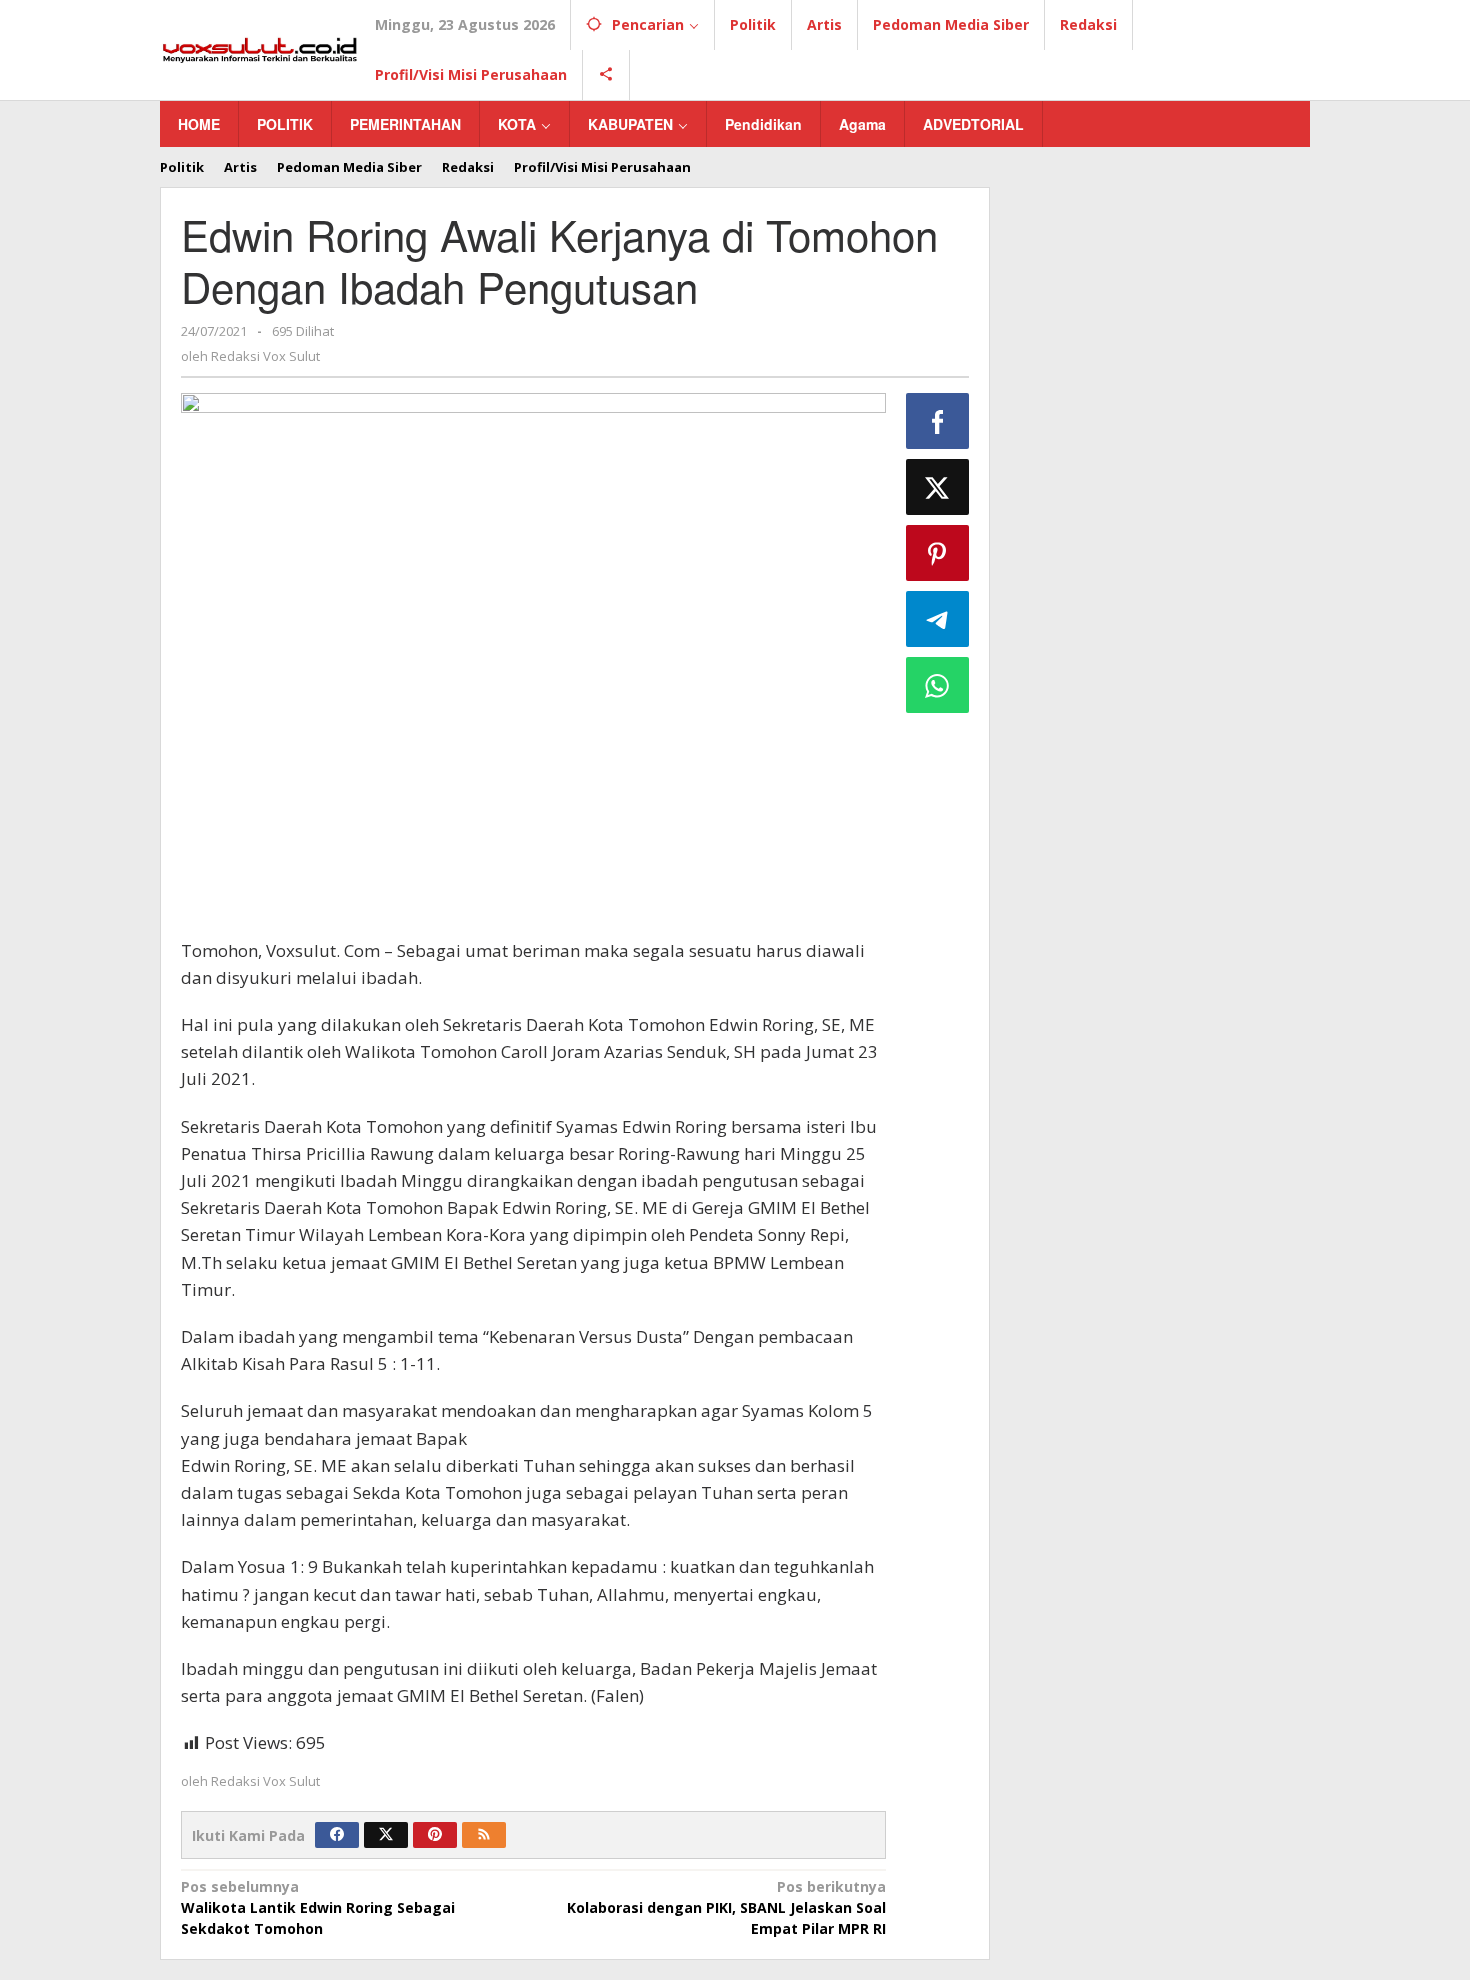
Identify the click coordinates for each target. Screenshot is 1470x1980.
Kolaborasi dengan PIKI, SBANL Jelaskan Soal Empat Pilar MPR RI (726, 1907)
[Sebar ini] (938, 421)
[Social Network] (606, 75)
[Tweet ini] (938, 487)
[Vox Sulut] (260, 48)
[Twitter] (386, 1835)
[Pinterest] (435, 1835)
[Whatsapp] (938, 685)
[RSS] (484, 1835)
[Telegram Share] (938, 619)
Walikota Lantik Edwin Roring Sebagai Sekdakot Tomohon (318, 1907)
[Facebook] (337, 1835)
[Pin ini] (938, 553)
